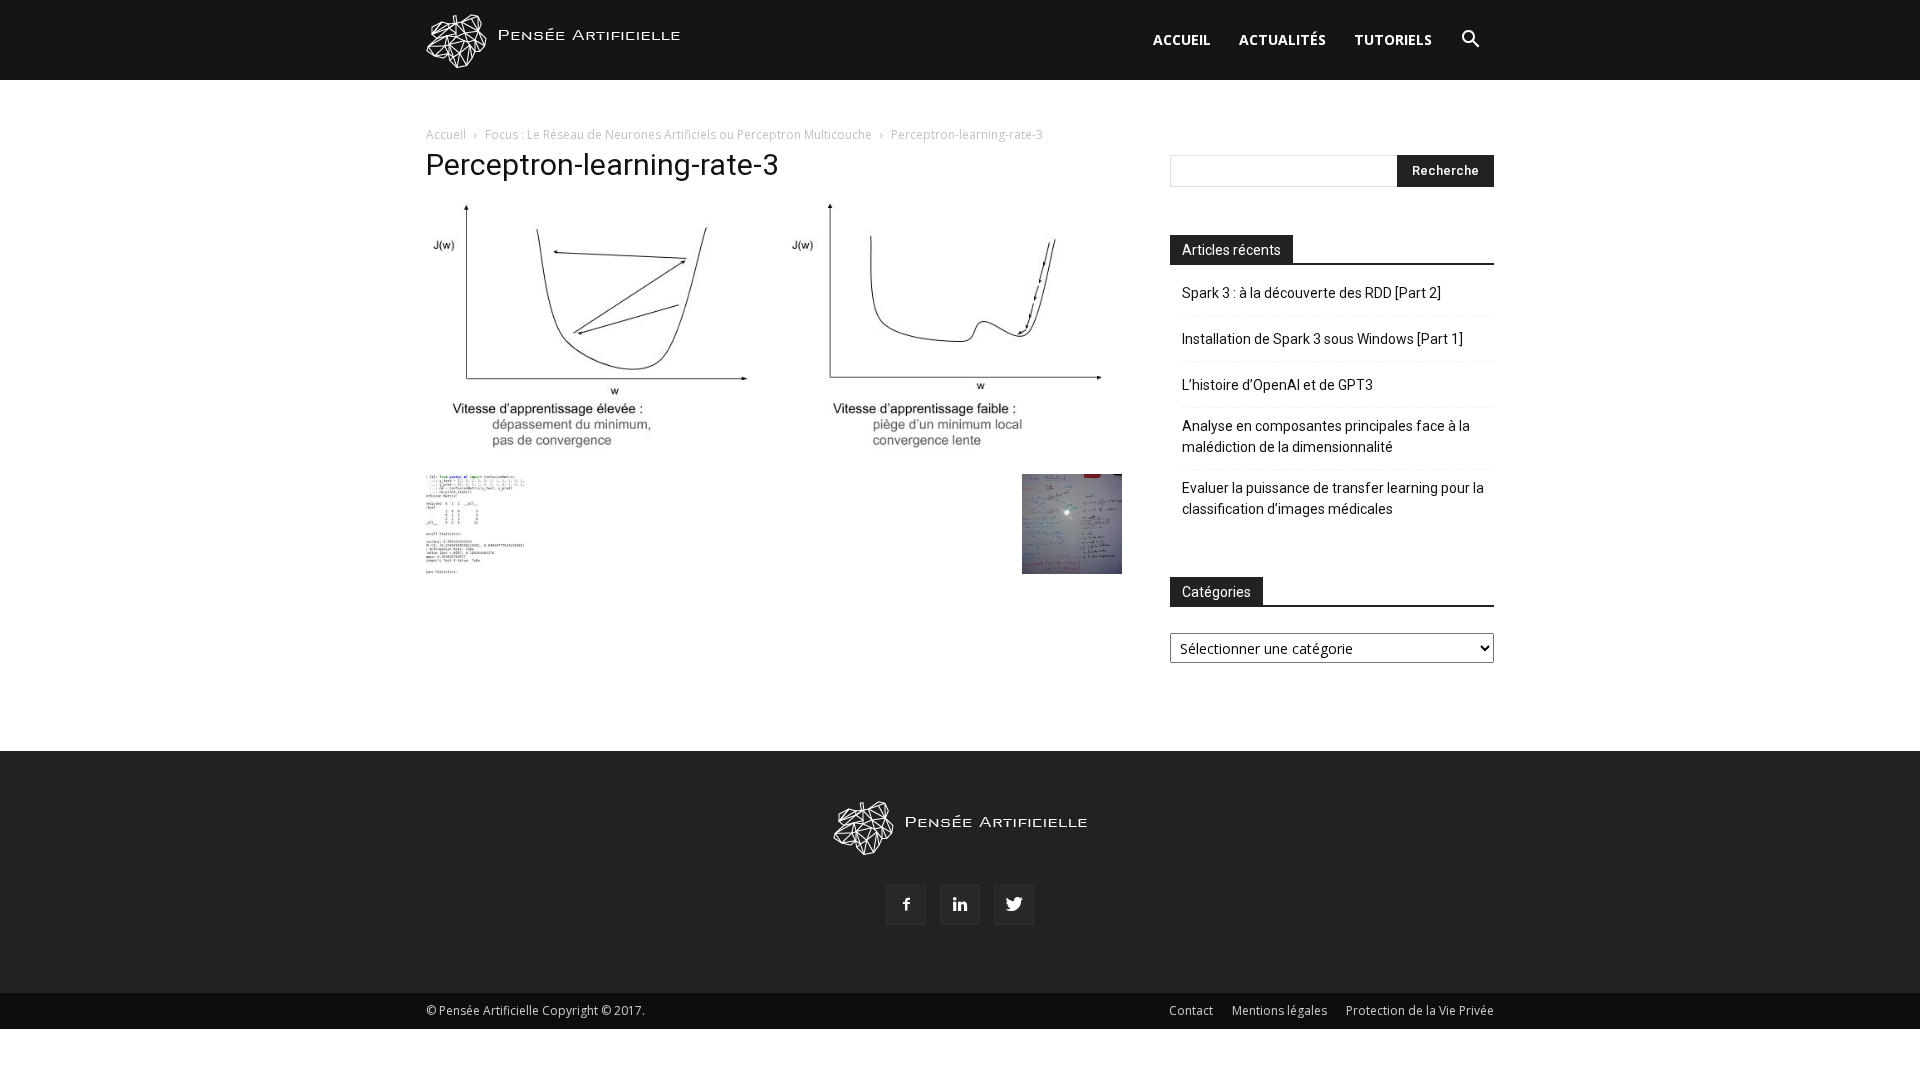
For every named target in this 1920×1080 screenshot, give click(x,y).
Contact (1191, 1010)
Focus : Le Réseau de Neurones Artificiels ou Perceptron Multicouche (678, 134)
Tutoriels (1393, 39)
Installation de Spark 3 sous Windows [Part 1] (1322, 339)
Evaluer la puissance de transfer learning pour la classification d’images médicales (1333, 498)
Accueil (1182, 39)
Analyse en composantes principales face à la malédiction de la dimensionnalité (1326, 436)
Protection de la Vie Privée (1420, 1010)
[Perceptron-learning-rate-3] (774, 453)
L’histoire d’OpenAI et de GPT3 (1277, 385)
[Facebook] (906, 905)
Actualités (1282, 39)
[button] (1470, 41)
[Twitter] (1014, 905)
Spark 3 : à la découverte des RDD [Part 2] (1311, 293)
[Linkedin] (960, 905)
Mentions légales (1279, 1010)
